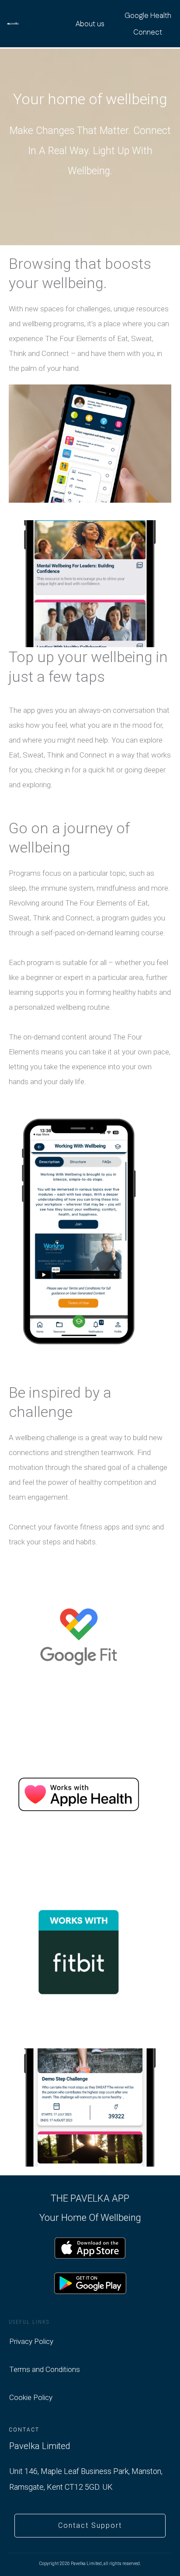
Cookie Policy (31, 2397)
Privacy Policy (31, 2341)
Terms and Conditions (45, 2369)
